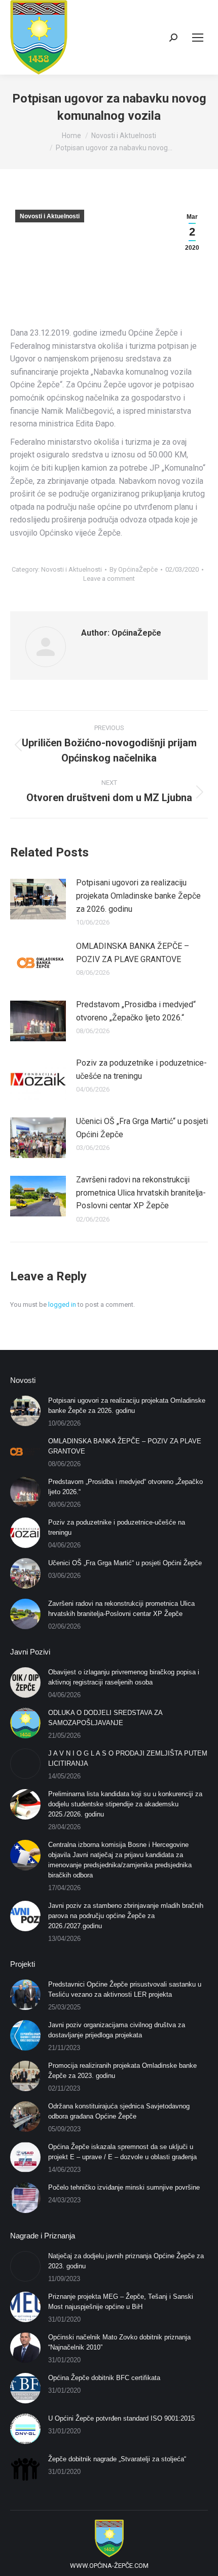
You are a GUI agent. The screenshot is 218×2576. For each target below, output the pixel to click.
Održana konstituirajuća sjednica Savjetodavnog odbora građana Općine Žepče (119, 2111)
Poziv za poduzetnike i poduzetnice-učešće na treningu (141, 1069)
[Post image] (38, 899)
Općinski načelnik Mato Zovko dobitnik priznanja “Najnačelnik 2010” (119, 2342)
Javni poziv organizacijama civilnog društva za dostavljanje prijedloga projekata (117, 2030)
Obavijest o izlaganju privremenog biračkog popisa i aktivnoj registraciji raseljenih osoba (124, 1677)
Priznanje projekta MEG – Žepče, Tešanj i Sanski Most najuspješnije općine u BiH (121, 2302)
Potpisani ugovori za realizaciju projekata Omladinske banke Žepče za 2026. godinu (138, 896)
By (134, 569)
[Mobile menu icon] (198, 38)
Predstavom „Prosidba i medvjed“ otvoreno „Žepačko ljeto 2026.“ (136, 1011)
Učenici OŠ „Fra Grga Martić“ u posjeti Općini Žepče (142, 1128)
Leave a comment (109, 579)
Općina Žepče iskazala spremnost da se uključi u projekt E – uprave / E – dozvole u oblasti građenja (122, 2152)
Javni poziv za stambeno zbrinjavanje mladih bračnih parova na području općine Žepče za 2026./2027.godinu (126, 1916)
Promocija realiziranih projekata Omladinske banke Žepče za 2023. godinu (122, 2071)
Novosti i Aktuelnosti (50, 216)
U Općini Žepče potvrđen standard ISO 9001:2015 (121, 2418)
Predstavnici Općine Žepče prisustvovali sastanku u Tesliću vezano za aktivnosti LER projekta (125, 1989)
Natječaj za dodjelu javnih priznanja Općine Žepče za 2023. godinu (126, 2261)
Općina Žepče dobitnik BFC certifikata (104, 2378)
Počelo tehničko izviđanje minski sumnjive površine (124, 2187)
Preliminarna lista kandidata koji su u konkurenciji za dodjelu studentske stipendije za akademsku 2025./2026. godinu (125, 1804)
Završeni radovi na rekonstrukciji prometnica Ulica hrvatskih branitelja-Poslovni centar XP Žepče (141, 1193)
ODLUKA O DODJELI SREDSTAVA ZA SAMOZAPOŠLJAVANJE (105, 1718)
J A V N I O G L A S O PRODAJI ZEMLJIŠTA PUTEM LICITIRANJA (128, 1758)
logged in (62, 1304)
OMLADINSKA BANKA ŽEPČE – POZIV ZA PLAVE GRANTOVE (133, 953)
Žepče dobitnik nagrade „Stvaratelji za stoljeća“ (117, 2459)
